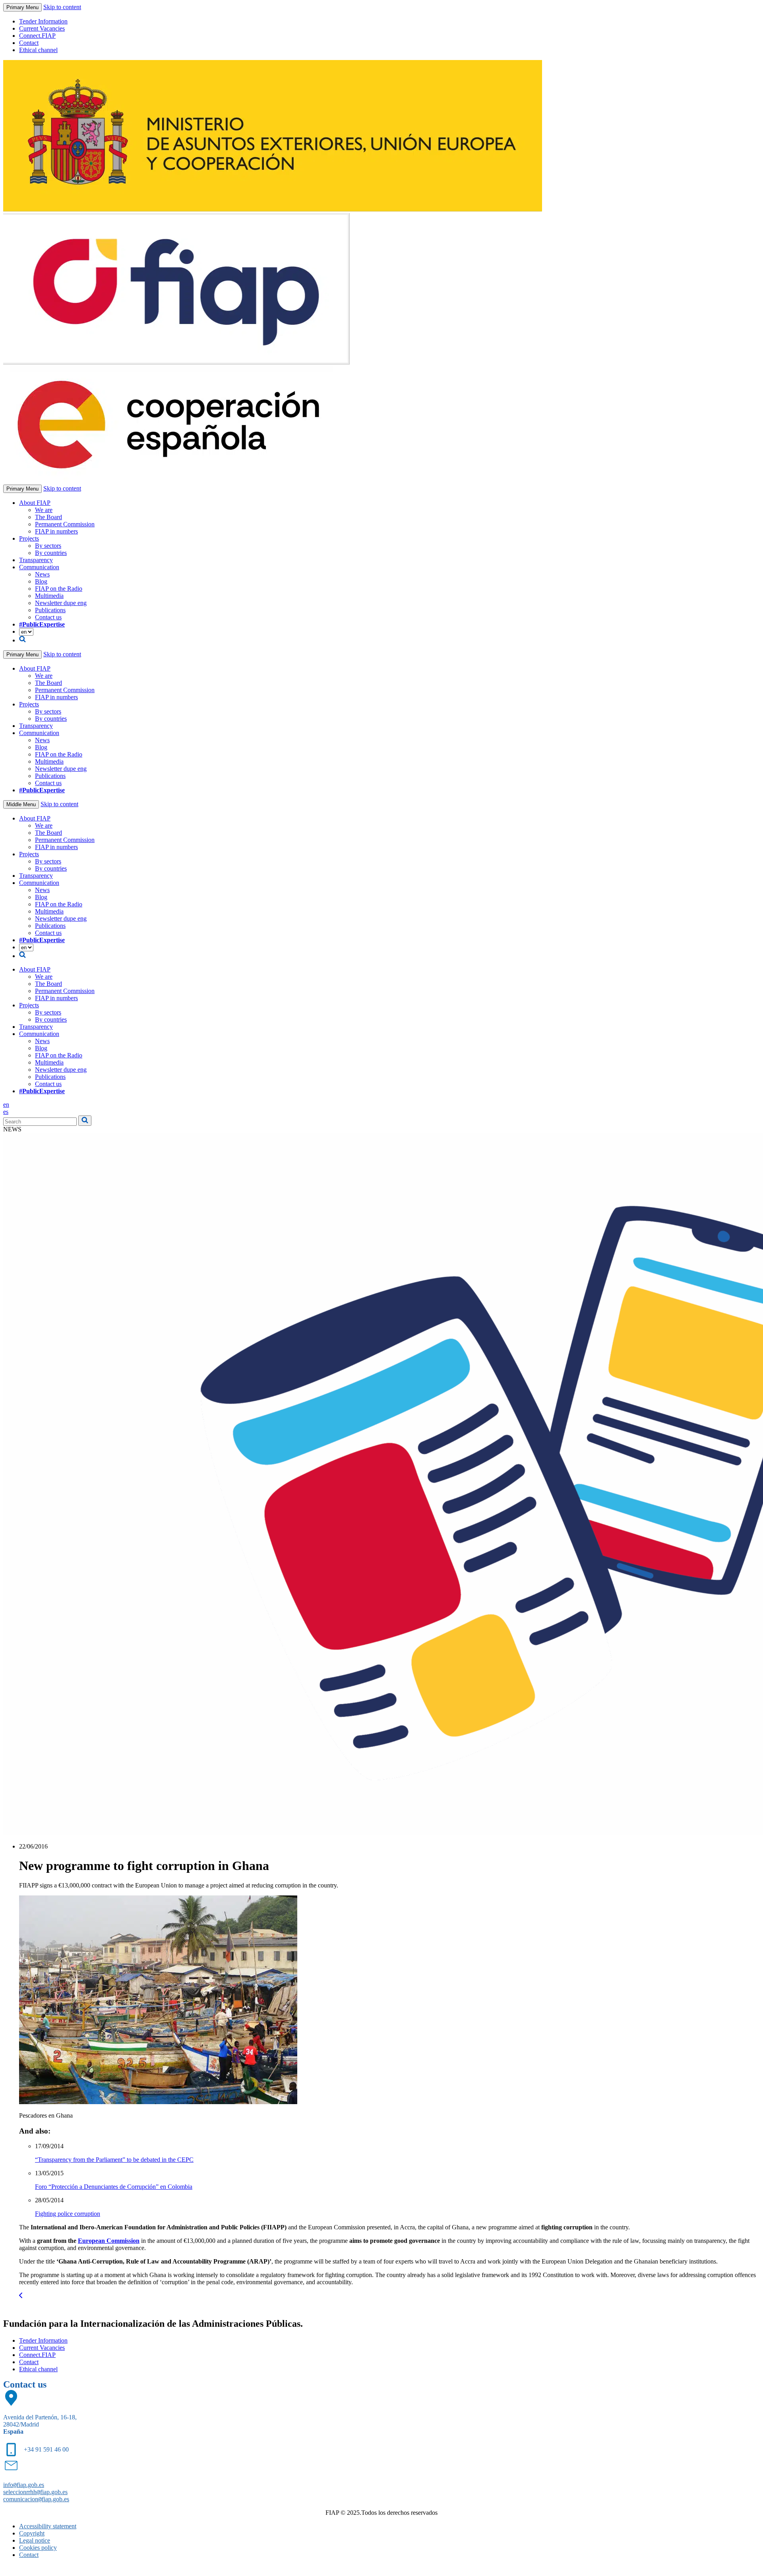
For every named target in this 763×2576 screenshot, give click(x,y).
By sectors (48, 546)
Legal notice (35, 2540)
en (6, 1105)
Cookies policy (38, 2548)
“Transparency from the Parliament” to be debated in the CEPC (114, 2160)
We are (44, 510)
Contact (29, 43)
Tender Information (43, 21)
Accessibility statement (48, 2526)
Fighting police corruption (68, 2214)
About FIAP (35, 503)
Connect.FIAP (37, 36)
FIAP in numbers (56, 531)
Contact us (48, 617)
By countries (51, 553)
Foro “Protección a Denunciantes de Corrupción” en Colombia (114, 2187)
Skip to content (62, 7)
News (42, 574)
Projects (29, 538)
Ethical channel (38, 50)
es (6, 1112)
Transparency (36, 560)
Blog (41, 581)
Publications (50, 610)
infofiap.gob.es (24, 2485)
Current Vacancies (42, 28)
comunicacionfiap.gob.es (36, 2499)
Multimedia (49, 596)
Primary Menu (22, 7)
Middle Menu (21, 804)
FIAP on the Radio (59, 589)
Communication (39, 567)
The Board (48, 517)
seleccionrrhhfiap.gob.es (35, 2492)
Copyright (32, 2533)
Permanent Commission (65, 524)
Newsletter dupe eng (61, 603)
